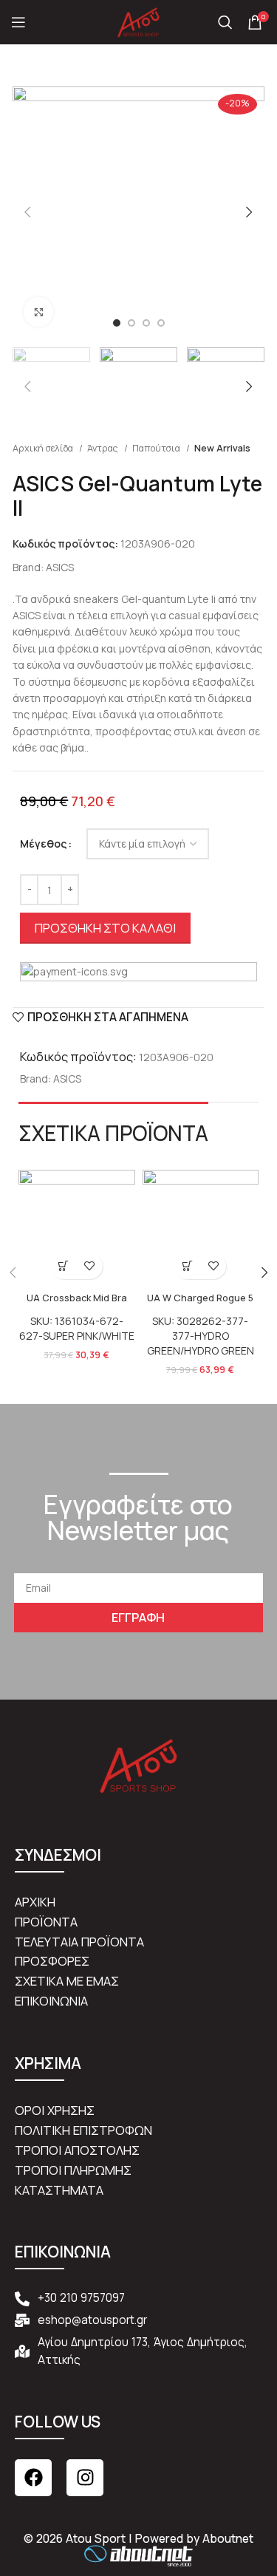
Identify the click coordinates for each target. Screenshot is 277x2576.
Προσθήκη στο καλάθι (105, 928)
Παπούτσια (157, 448)
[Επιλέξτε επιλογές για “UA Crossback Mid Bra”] (64, 1266)
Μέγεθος (43, 844)
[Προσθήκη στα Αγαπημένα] (90, 1266)
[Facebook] (33, 2478)
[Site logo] (139, 21)
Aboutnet (228, 2539)
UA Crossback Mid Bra (77, 1298)
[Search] (225, 22)
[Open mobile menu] (18, 22)
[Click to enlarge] (38, 312)
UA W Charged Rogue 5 (200, 1298)
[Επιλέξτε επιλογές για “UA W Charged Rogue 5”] (187, 1266)
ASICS (60, 567)
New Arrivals (222, 448)
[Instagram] (85, 2478)
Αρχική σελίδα (44, 448)
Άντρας (104, 448)
